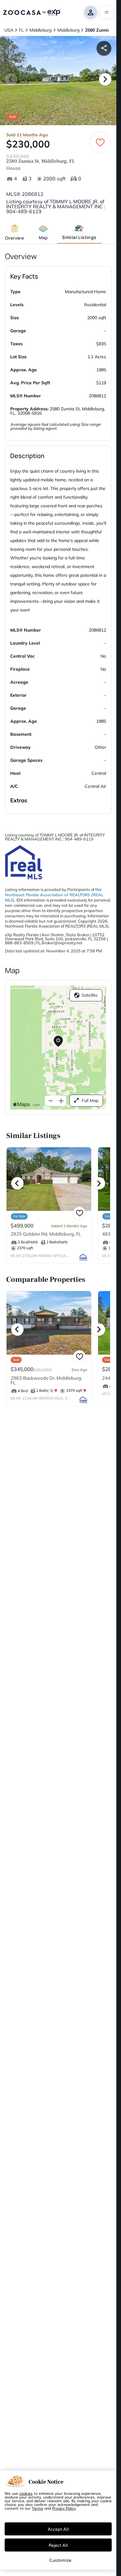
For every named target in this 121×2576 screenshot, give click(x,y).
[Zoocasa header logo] (32, 12)
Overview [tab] (15, 238)
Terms (38, 2508)
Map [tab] (43, 238)
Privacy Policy (64, 2508)
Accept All (58, 2529)
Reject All (58, 2545)
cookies (26, 2493)
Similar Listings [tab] (79, 237)
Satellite (90, 995)
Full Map (90, 1101)
